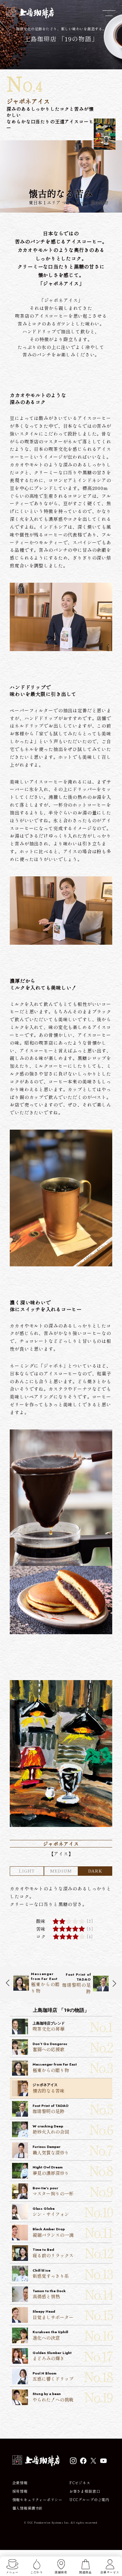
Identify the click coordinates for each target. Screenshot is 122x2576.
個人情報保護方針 (28, 2508)
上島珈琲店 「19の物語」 (61, 39)
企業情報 (20, 2483)
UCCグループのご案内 (89, 2500)
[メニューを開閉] (109, 13)
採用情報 (20, 2491)
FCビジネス (80, 2483)
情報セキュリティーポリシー (37, 2500)
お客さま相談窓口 (85, 2491)
